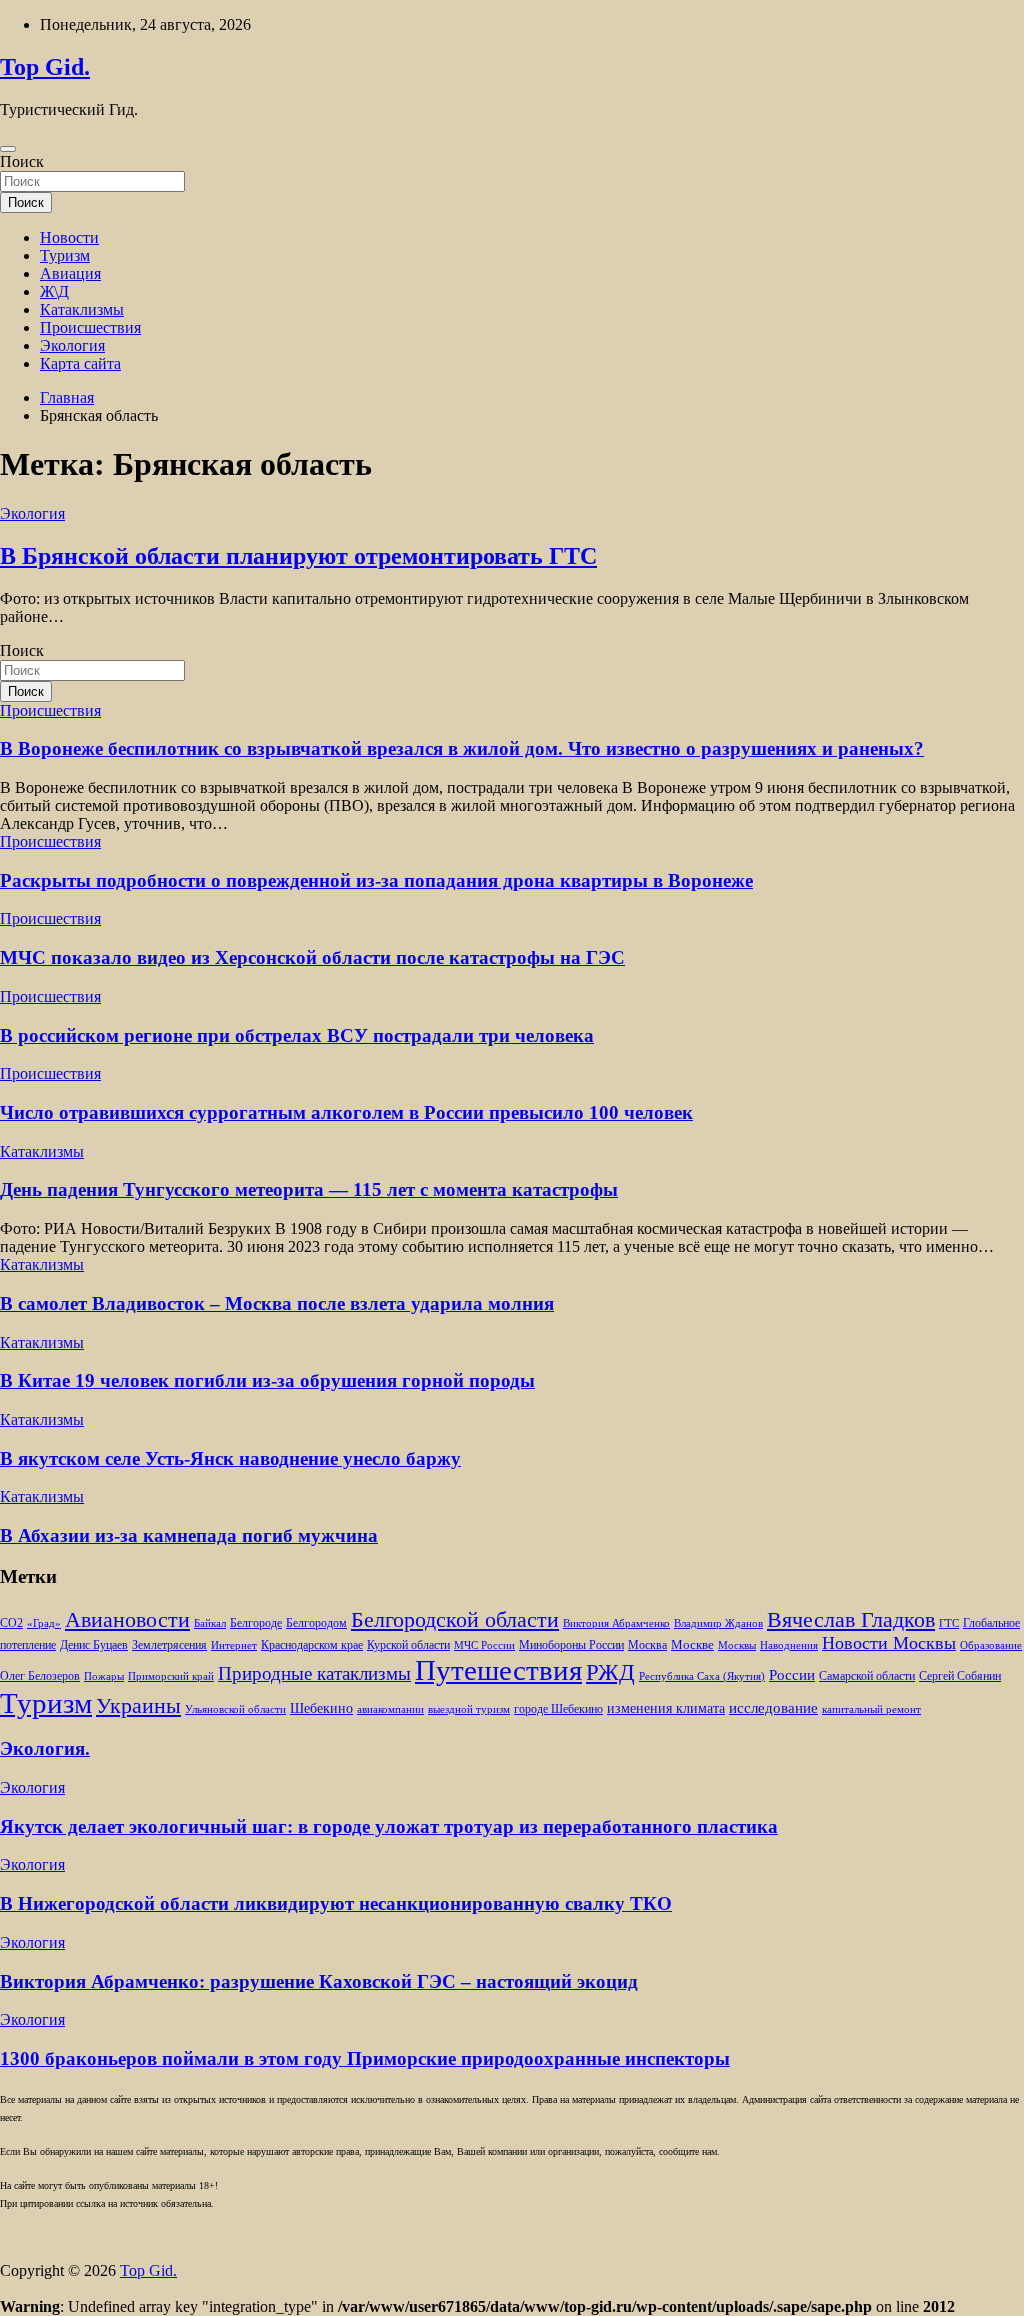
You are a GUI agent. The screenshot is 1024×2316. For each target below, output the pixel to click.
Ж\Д (54, 291)
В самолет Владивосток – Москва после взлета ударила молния (277, 1303)
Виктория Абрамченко (616, 1623)
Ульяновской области (235, 1709)
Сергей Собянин (960, 1676)
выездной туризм (469, 1709)
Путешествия (498, 1670)
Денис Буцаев (94, 1645)
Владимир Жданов (718, 1623)
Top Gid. (45, 67)
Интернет (234, 1645)
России (792, 1674)
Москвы (737, 1645)
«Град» (44, 1623)
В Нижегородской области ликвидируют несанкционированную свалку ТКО (336, 1903)
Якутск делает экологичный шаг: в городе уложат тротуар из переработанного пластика (389, 1826)
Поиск (22, 161)
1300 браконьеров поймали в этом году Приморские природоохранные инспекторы (365, 2058)
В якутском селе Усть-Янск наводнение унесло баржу (230, 1458)
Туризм (65, 255)
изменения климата (666, 1708)
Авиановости (127, 1620)
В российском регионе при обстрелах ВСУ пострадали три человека (297, 1035)
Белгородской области (455, 1619)
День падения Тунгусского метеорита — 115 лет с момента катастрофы (309, 1189)
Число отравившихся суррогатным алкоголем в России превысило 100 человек (346, 1112)
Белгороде (256, 1623)
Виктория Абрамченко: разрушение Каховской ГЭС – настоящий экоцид (319, 1981)
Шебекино (321, 1708)
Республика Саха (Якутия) (702, 1676)
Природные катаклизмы (314, 1673)
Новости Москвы (889, 1643)
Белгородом (316, 1623)
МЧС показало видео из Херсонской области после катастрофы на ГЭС (312, 957)
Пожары (104, 1676)
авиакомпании (390, 1709)
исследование (773, 1708)
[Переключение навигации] (8, 149)
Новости (69, 237)
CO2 (11, 1623)
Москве (692, 1644)
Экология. (45, 1748)
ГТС (949, 1623)
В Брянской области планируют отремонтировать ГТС (298, 556)
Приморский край (171, 1676)
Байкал (210, 1623)
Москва (647, 1645)
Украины (138, 1705)
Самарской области (867, 1676)
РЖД (610, 1672)
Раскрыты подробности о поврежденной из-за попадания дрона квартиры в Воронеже (376, 880)
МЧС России (484, 1645)
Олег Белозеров (40, 1676)
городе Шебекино (558, 1709)
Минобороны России (571, 1645)
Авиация (70, 273)
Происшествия (90, 327)
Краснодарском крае (312, 1645)
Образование (991, 1645)
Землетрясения (169, 1645)
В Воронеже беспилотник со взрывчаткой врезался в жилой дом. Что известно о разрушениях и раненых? (462, 748)
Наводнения (789, 1645)
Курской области (408, 1645)
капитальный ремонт (871, 1709)
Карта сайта (80, 363)
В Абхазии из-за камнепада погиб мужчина (189, 1535)
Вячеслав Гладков (851, 1619)
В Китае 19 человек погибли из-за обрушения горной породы (267, 1380)
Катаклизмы (82, 309)
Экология (72, 345)
